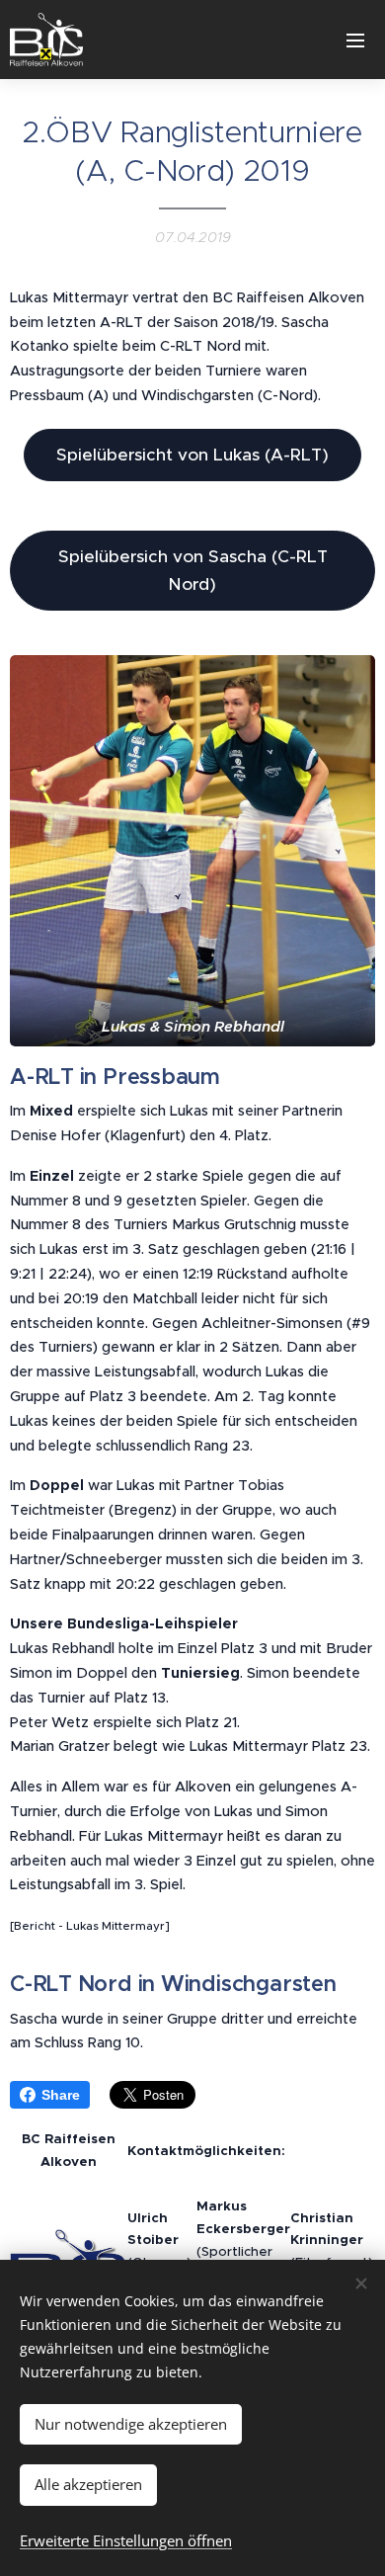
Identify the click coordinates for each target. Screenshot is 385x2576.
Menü (355, 40)
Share (61, 2095)
